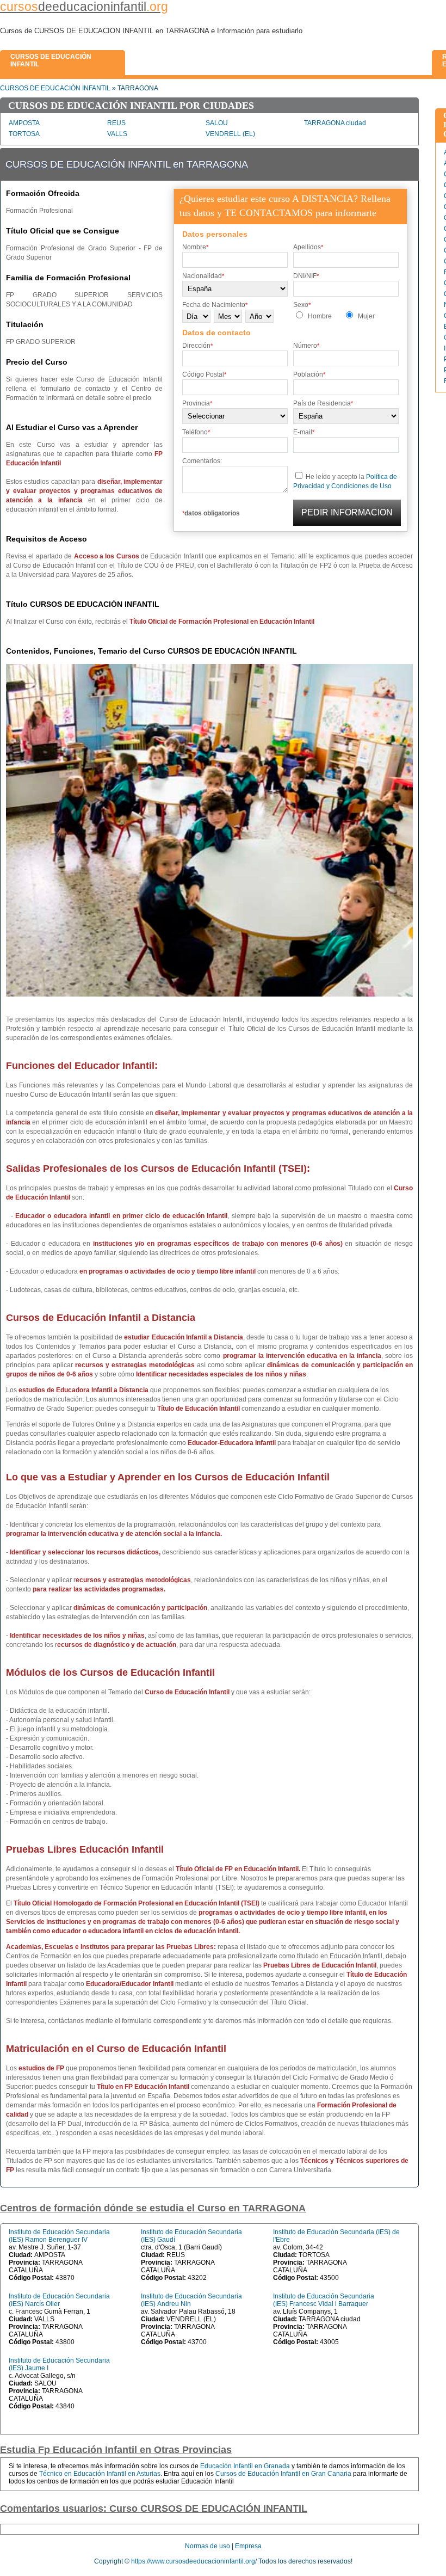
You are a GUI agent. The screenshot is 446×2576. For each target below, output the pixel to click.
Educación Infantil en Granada (245, 2466)
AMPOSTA (24, 123)
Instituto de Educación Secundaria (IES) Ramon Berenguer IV (59, 2236)
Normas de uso (207, 2546)
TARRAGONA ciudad (335, 123)
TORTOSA (24, 134)
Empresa (248, 2546)
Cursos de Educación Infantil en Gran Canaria (283, 2474)
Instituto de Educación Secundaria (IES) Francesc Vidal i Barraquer (324, 2300)
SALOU (217, 123)
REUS (116, 123)
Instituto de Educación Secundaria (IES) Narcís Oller (59, 2300)
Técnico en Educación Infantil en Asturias (100, 2474)
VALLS (117, 134)
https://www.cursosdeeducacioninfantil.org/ (194, 2561)
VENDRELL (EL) (230, 134)
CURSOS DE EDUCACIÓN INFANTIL (55, 88)
